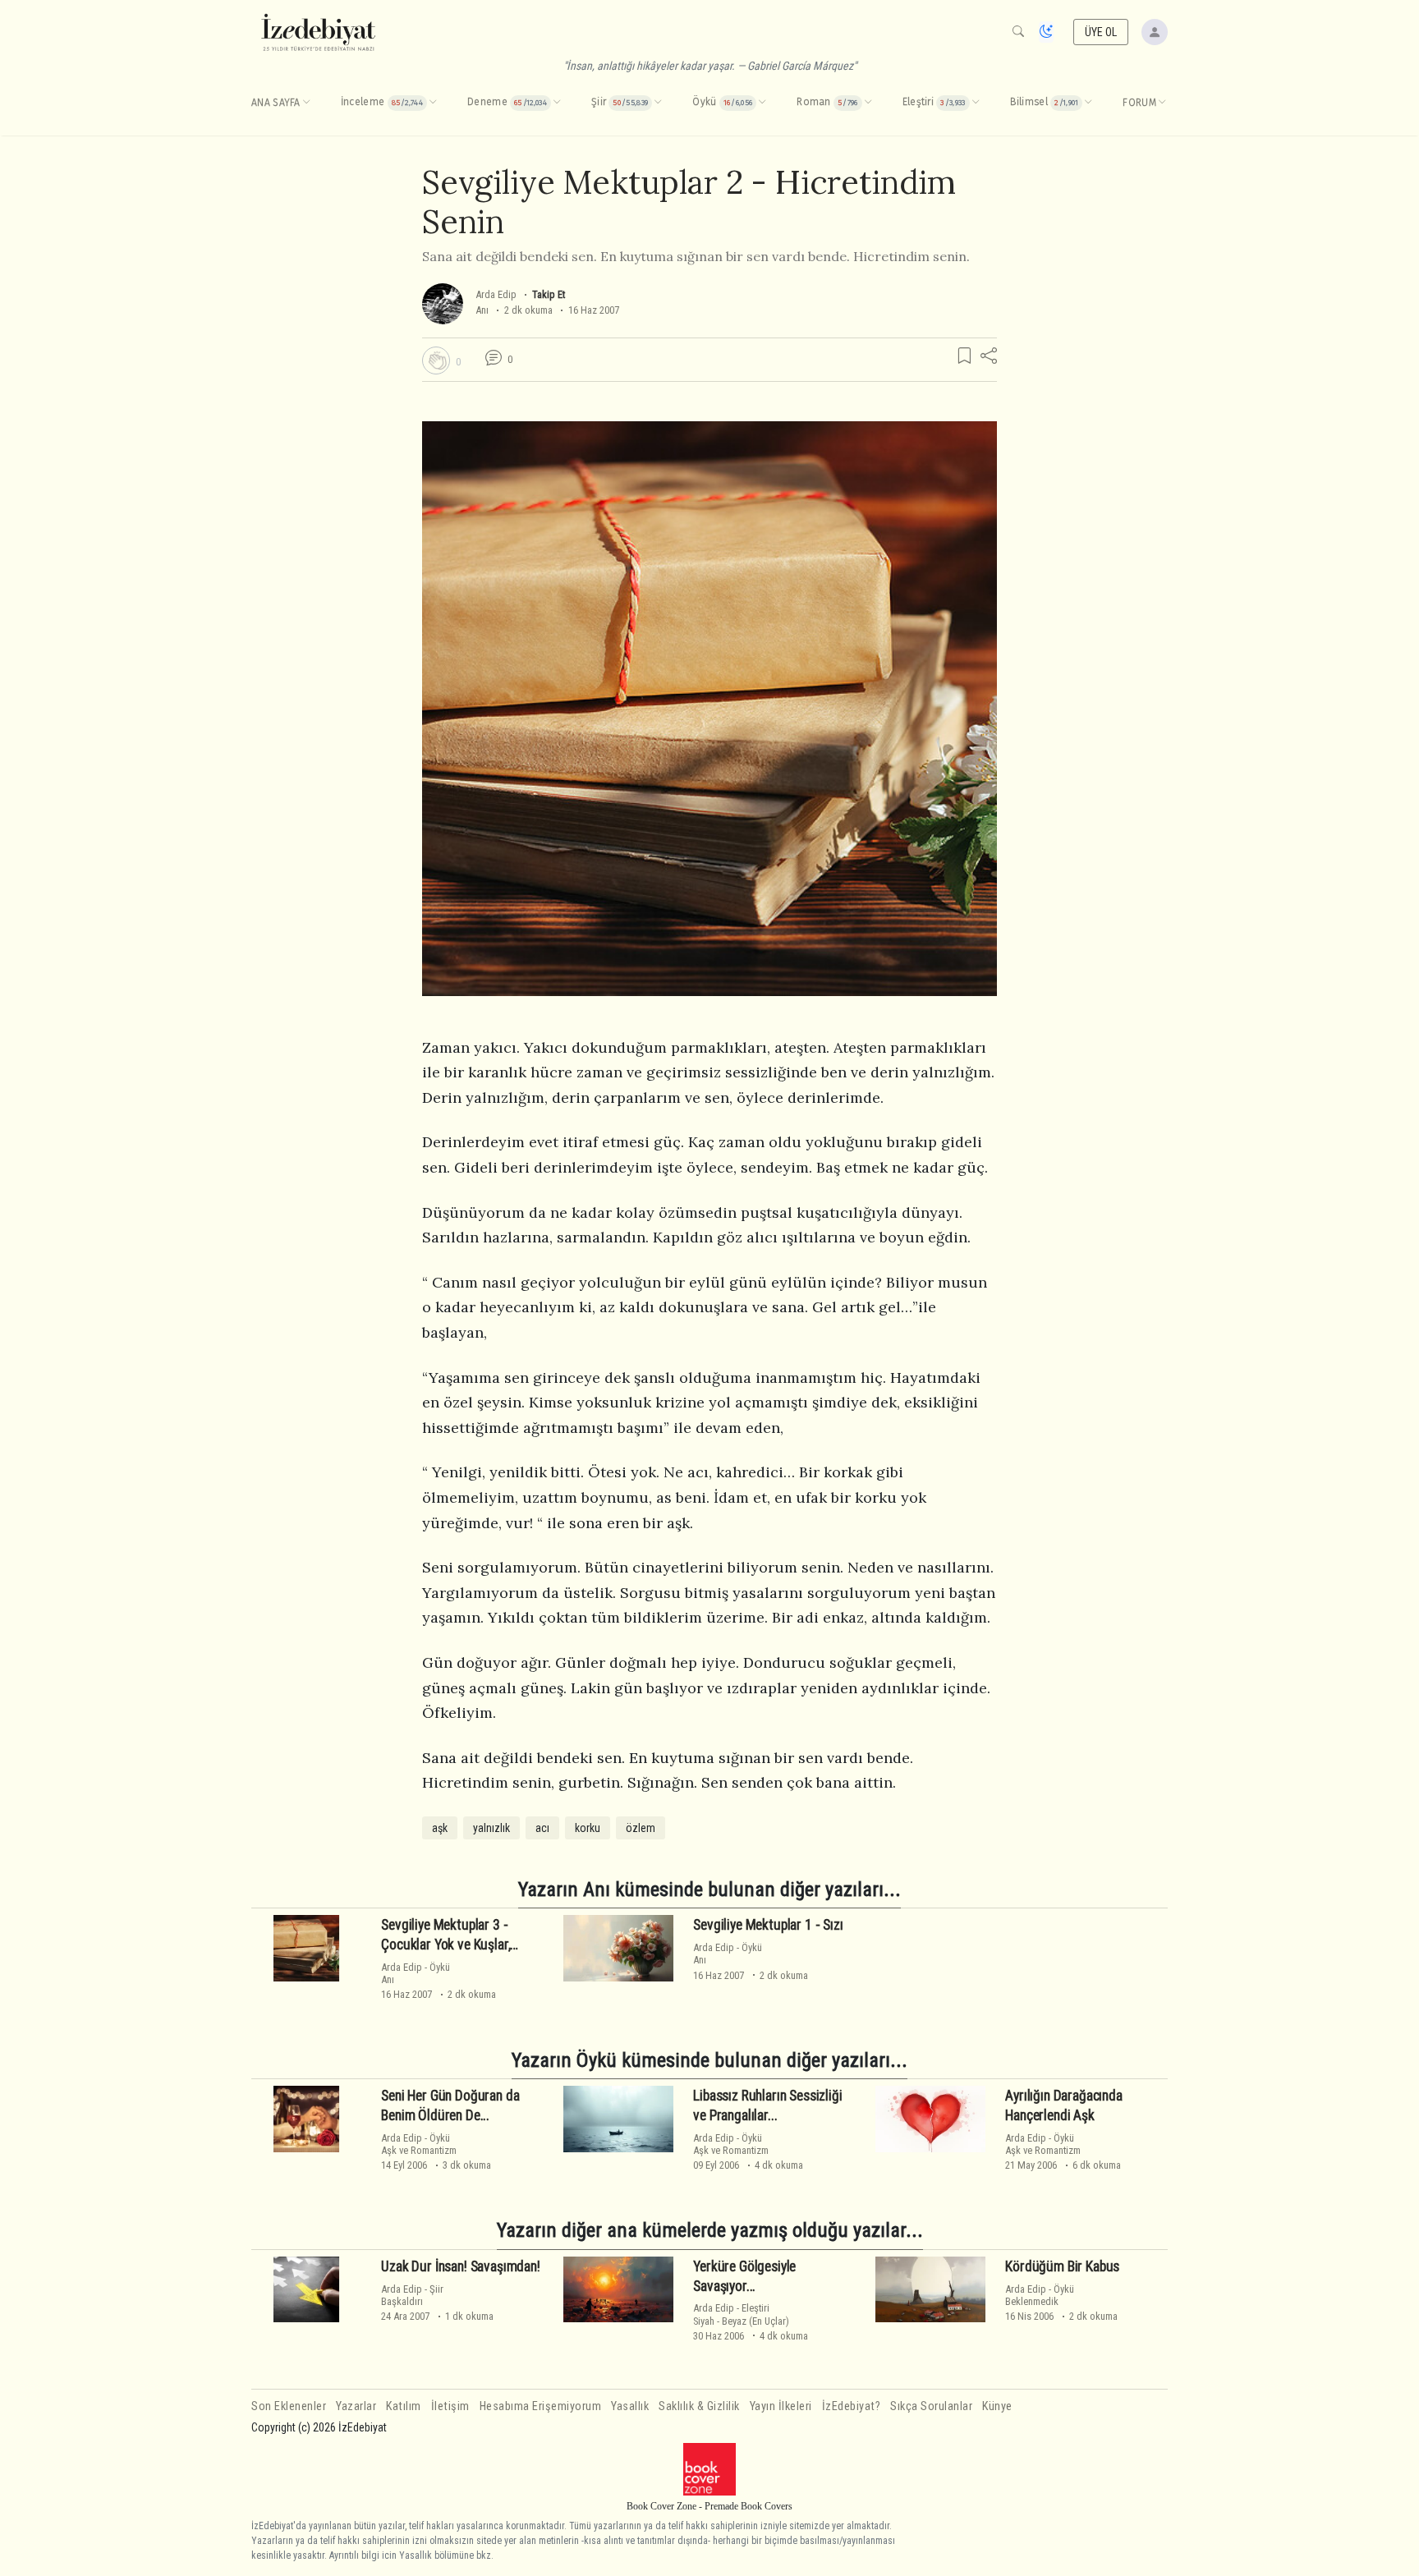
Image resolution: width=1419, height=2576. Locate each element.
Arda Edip (496, 294)
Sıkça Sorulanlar (931, 2406)
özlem (641, 1828)
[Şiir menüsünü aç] (658, 103)
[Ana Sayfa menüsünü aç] (306, 103)
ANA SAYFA (276, 103)
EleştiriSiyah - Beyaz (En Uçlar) (741, 2314)
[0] (436, 360)
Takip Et (549, 294)
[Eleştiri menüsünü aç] (976, 103)
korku (588, 1828)
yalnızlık (491, 1828)
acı (542, 1828)
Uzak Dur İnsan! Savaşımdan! (460, 2266)
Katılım (404, 2406)
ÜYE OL (1101, 32)
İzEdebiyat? (852, 2406)
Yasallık (630, 2406)
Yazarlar (356, 2406)
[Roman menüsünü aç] (868, 103)
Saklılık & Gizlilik (699, 2406)
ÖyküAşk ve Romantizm (419, 2144)
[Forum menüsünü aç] (1162, 103)
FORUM (1139, 103)
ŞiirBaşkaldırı (412, 2295)
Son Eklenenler (289, 2406)
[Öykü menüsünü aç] (762, 103)
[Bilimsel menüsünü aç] (1088, 103)
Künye (997, 2406)
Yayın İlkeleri (781, 2406)
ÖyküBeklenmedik (1040, 2295)
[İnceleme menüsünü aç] (433, 103)
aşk (440, 1828)
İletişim (450, 2406)
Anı (482, 310)
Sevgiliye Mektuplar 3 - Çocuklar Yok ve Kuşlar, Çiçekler (445, 1945)
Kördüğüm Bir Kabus (1062, 2266)
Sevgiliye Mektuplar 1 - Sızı (768, 1925)
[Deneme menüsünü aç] (557, 103)
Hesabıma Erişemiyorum (541, 2406)
